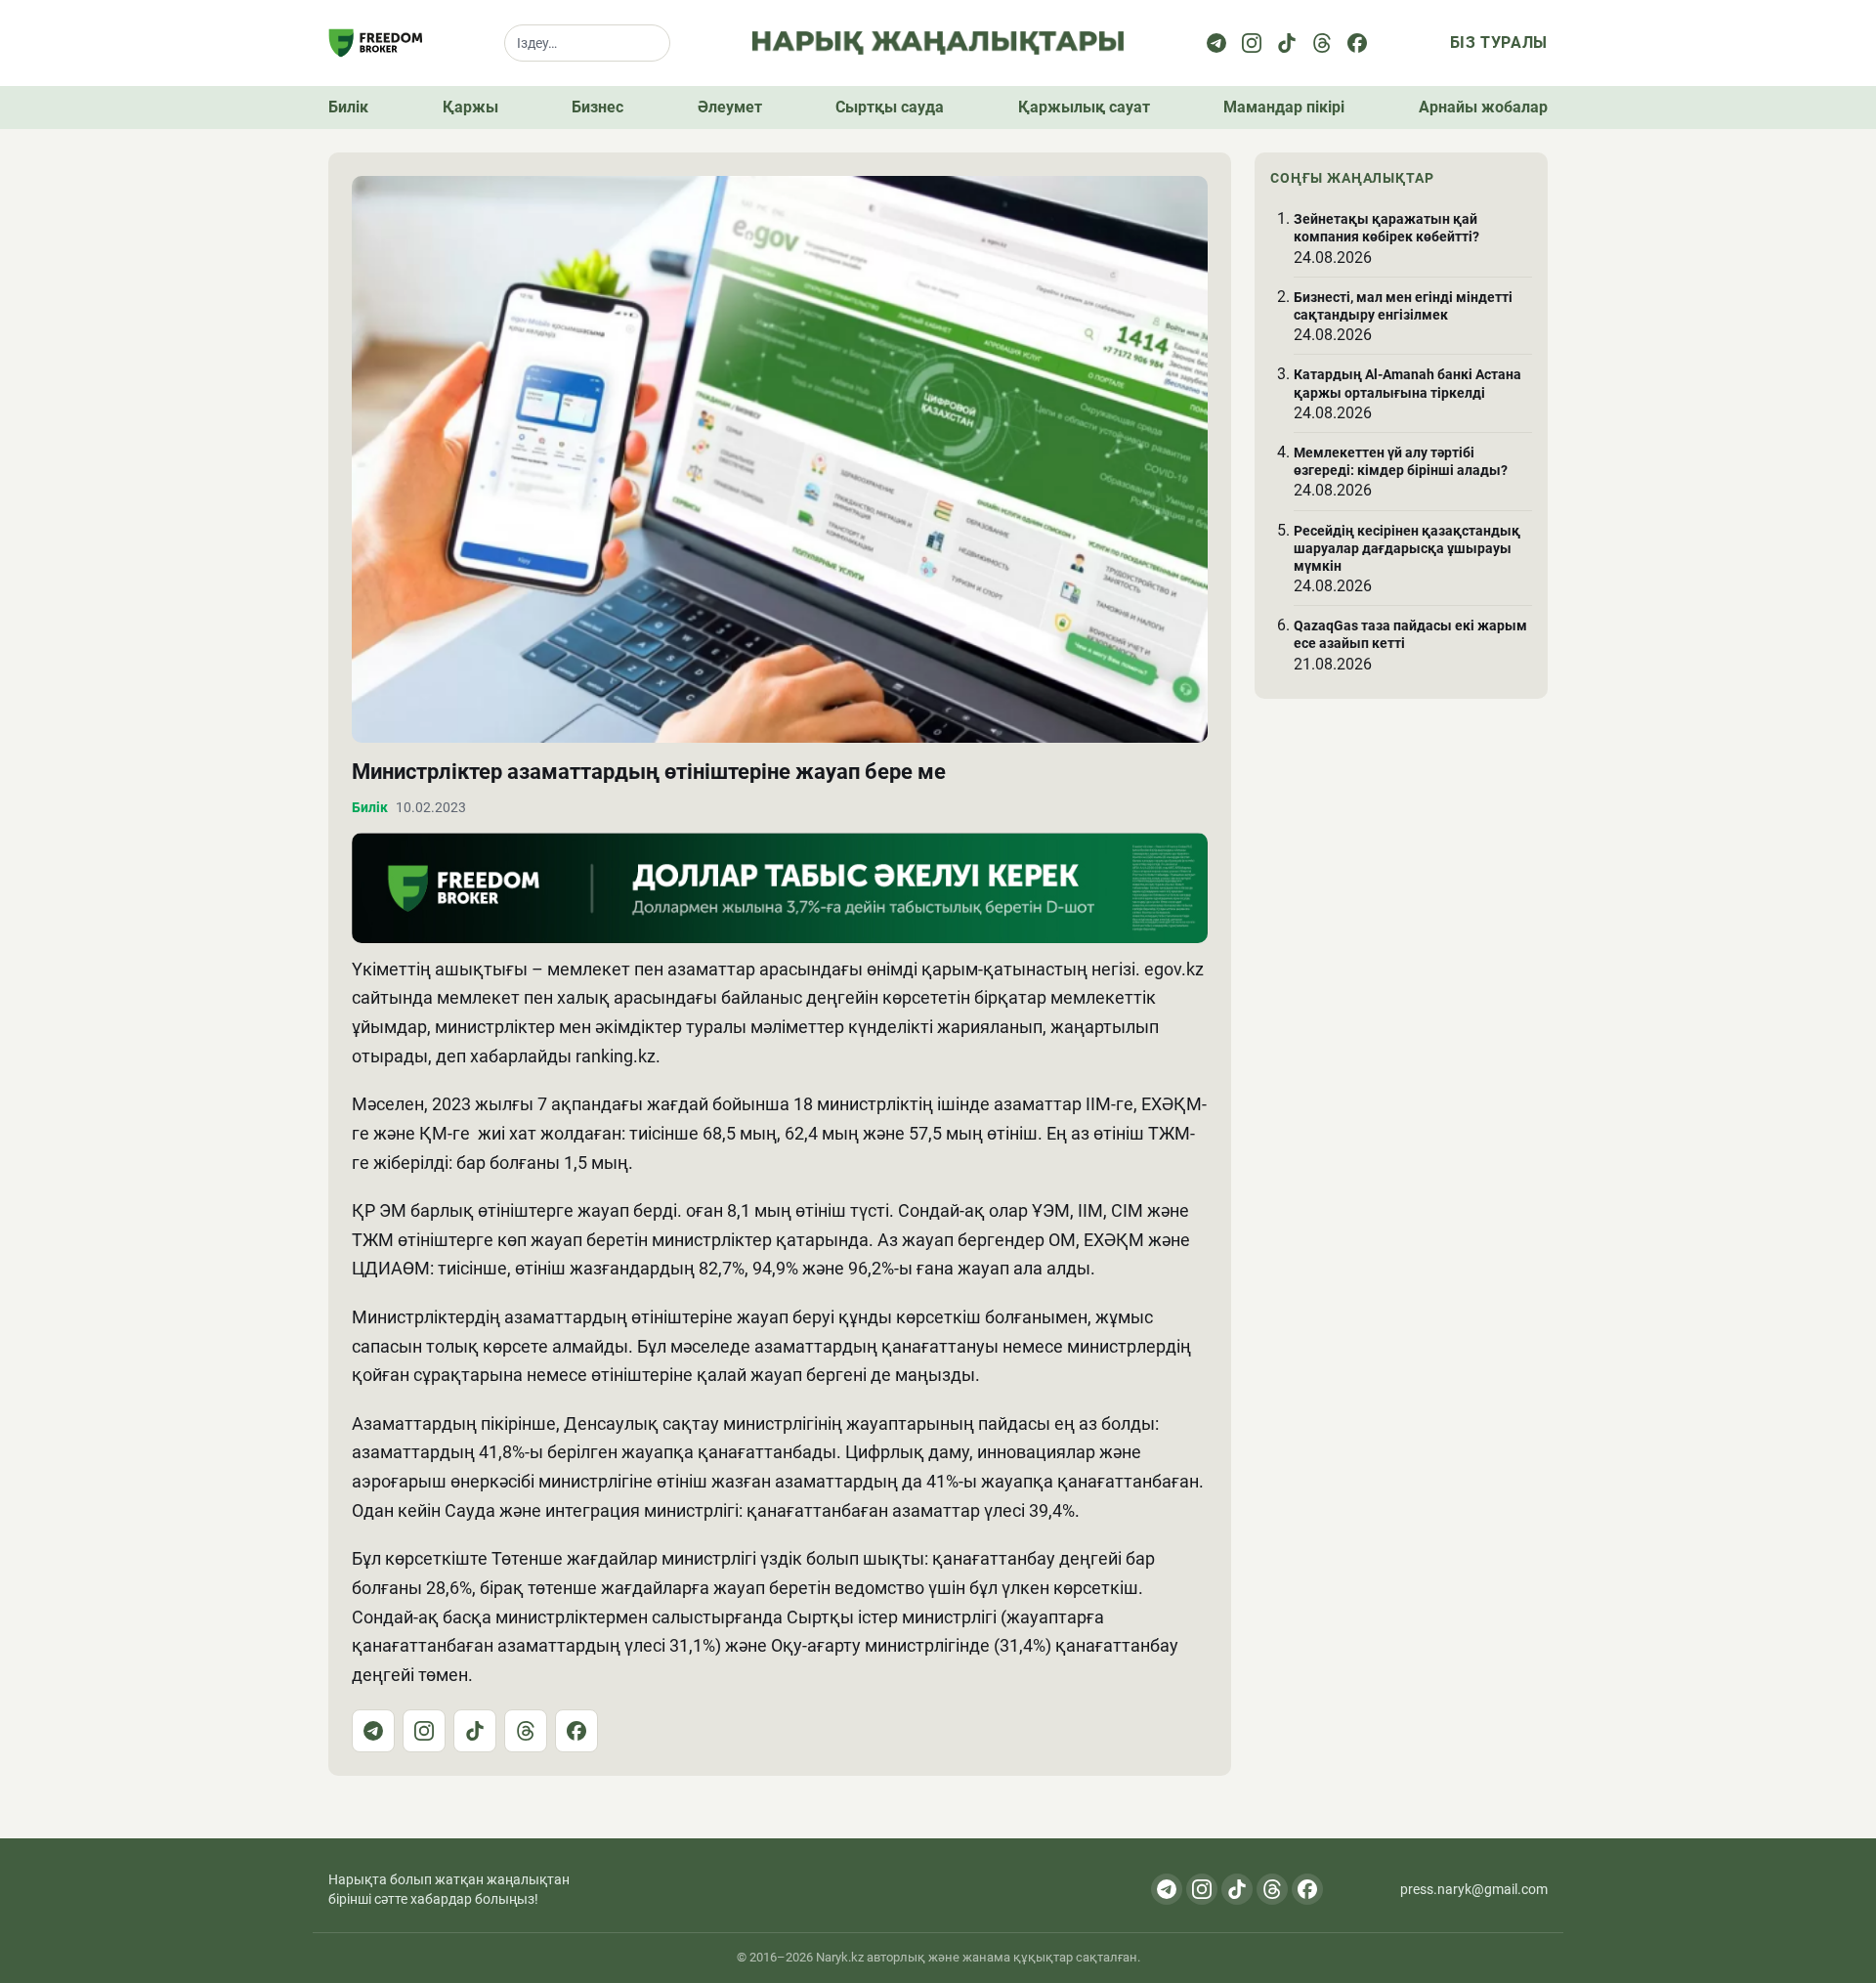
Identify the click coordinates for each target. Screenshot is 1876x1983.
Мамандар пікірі (1284, 107)
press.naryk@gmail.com (1474, 1889)
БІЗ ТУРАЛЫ (1499, 43)
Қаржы (470, 107)
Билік (348, 107)
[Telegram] (1216, 43)
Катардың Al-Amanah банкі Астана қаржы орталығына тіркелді (1407, 383)
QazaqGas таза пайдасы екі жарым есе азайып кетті (1410, 634)
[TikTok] (475, 1731)
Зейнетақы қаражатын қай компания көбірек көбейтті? (1386, 228)
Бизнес (597, 107)
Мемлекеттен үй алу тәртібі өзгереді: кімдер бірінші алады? (1401, 461)
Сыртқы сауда (890, 107)
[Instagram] (1252, 43)
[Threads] (1322, 43)
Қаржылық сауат (1084, 107)
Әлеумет (730, 107)
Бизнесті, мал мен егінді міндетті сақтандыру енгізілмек (1403, 306)
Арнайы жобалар (1483, 107)
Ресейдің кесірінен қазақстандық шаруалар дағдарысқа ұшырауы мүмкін (1407, 548)
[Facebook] (1357, 43)
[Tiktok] (1287, 43)
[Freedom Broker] (375, 43)
